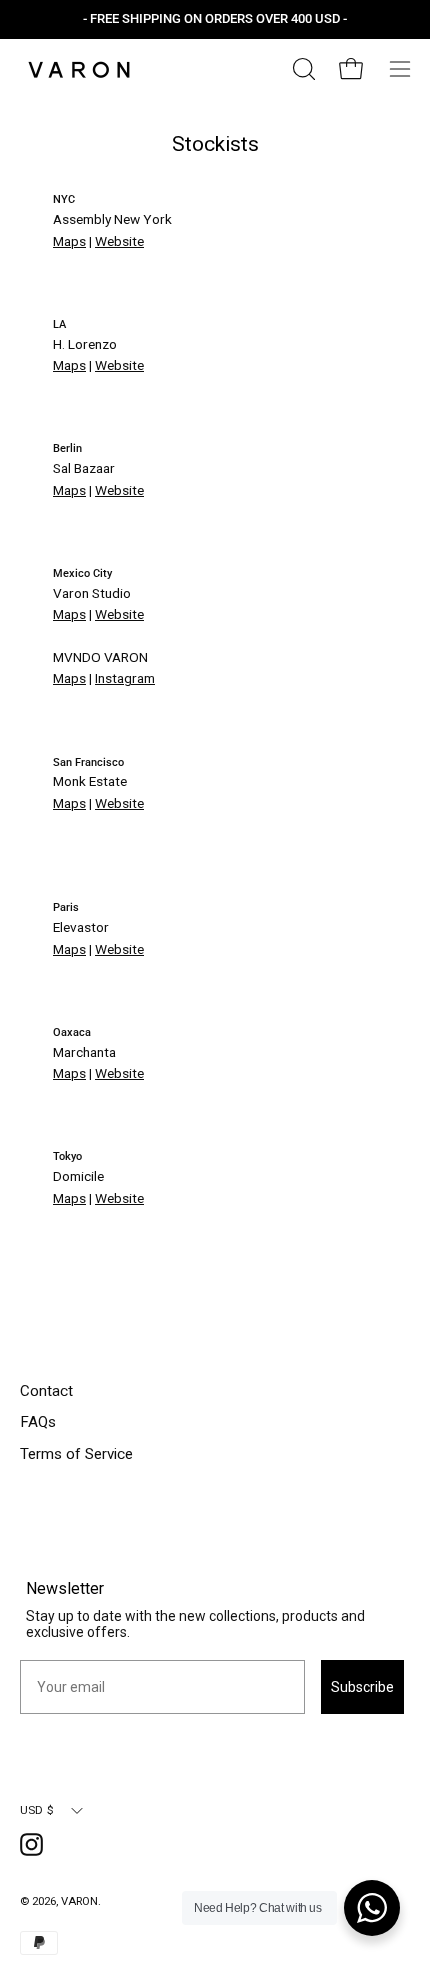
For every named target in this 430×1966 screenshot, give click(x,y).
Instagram (125, 678)
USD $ (37, 1810)
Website (119, 241)
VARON (79, 1901)
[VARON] (80, 69)
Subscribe (362, 1687)
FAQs (38, 1422)
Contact (46, 1391)
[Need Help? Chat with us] (372, 1908)
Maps (69, 241)
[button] (302, 69)
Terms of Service (76, 1454)
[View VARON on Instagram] (35, 1848)
